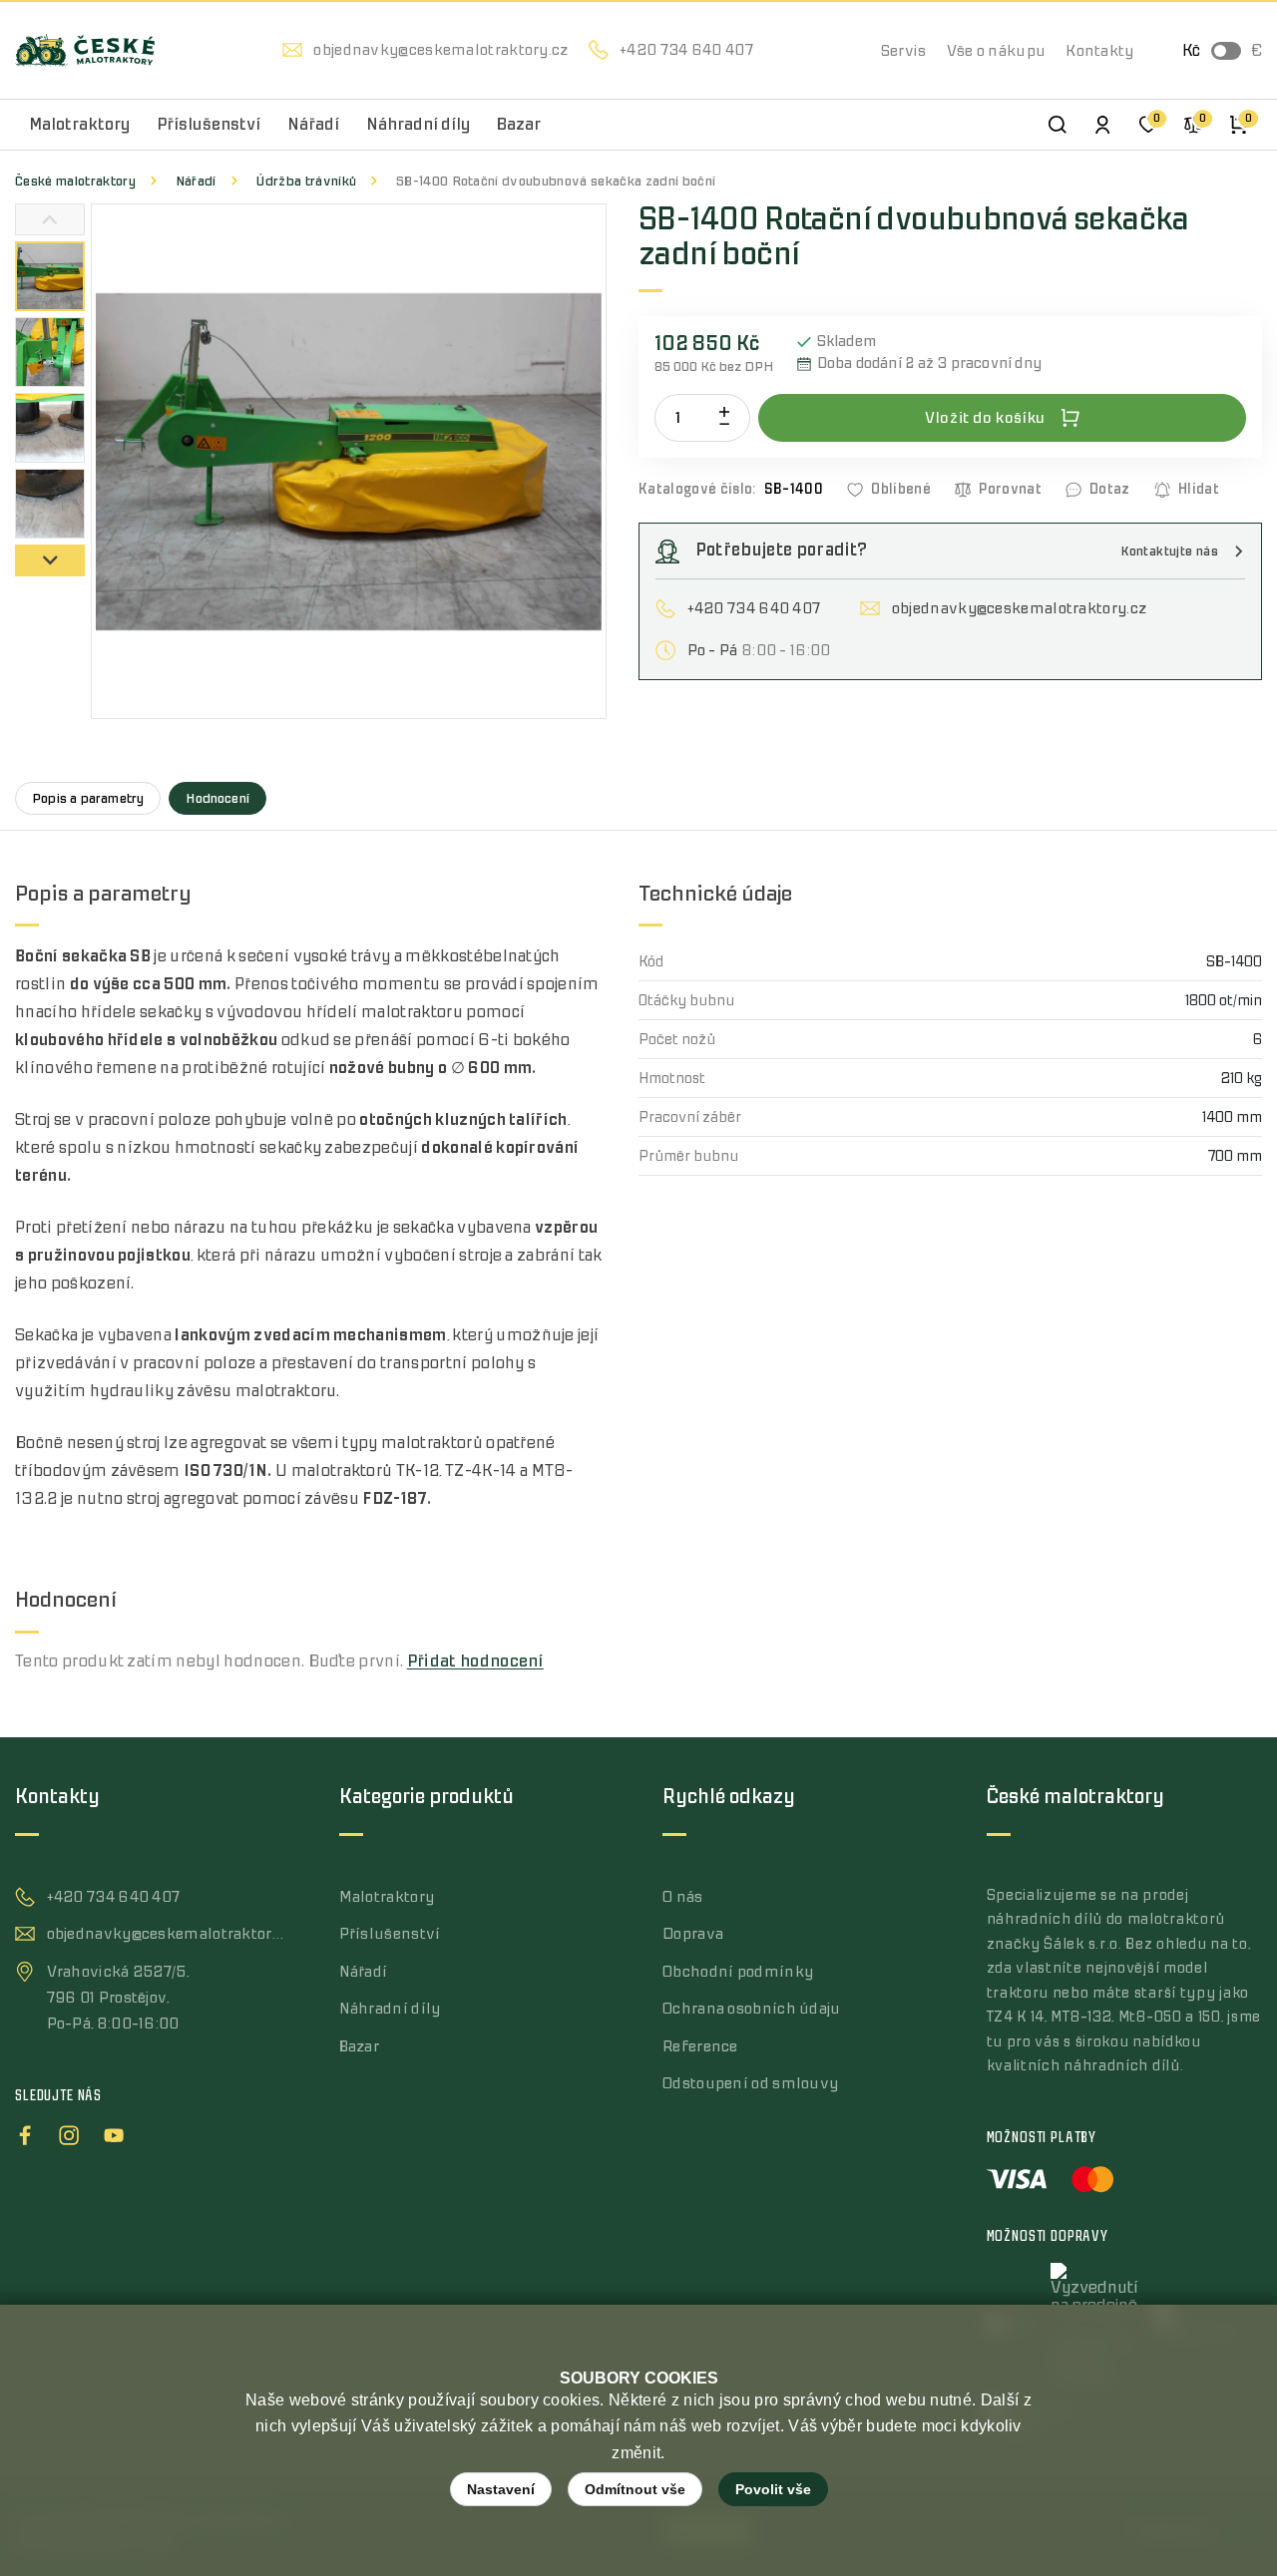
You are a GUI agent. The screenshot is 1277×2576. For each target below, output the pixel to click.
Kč (1191, 51)
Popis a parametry (88, 798)
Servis (904, 51)
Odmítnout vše (635, 2489)
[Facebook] (25, 2132)
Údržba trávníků (306, 181)
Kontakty (1099, 51)
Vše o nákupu (997, 51)
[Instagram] (69, 2132)
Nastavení (501, 2489)
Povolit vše (773, 2489)
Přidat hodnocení (475, 1661)
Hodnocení (217, 798)
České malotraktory (75, 181)
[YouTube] (114, 2132)
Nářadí (196, 181)
